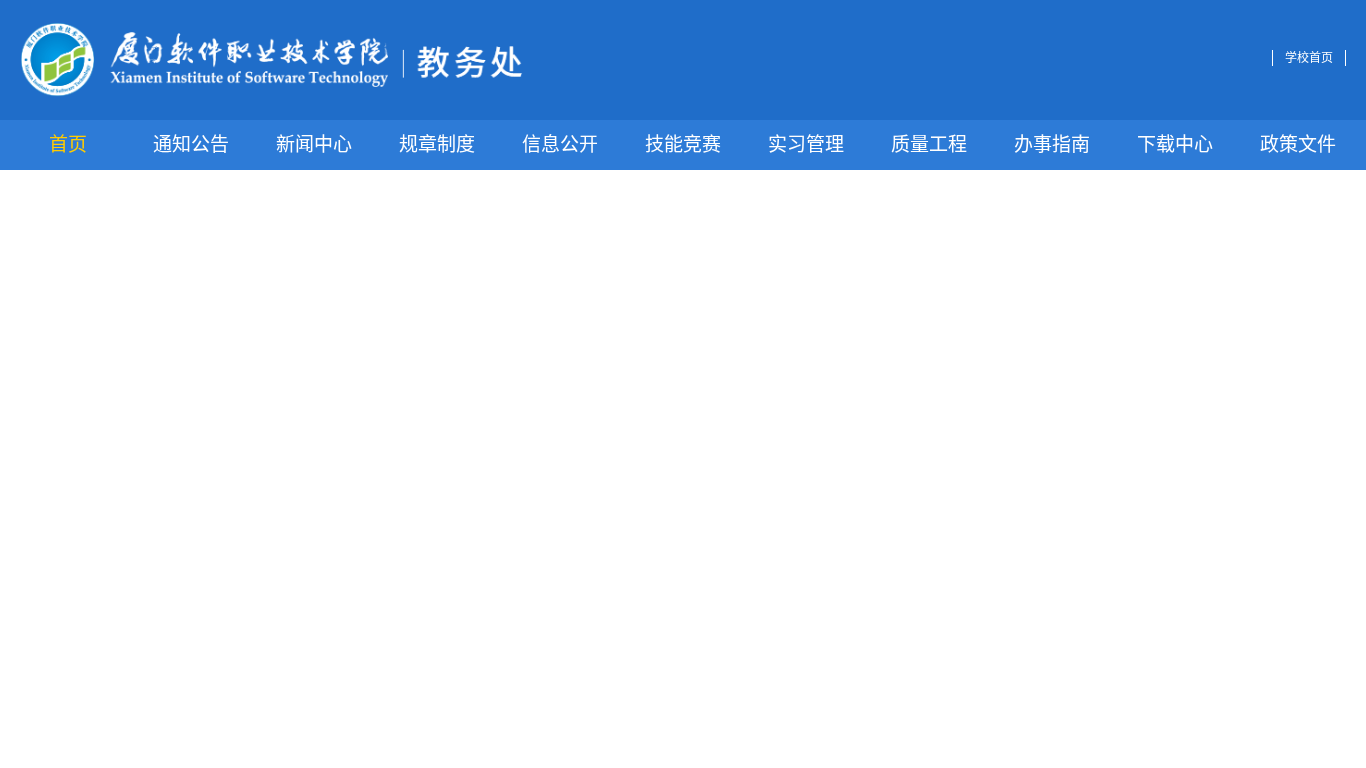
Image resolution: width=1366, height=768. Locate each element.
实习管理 (806, 144)
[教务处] (271, 60)
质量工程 (929, 144)
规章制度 (437, 144)
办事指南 (1052, 144)
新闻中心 (314, 144)
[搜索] (1256, 58)
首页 (68, 144)
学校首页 (1309, 58)
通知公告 (191, 144)
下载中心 (1175, 144)
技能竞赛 (683, 144)
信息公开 (560, 144)
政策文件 (1298, 144)
